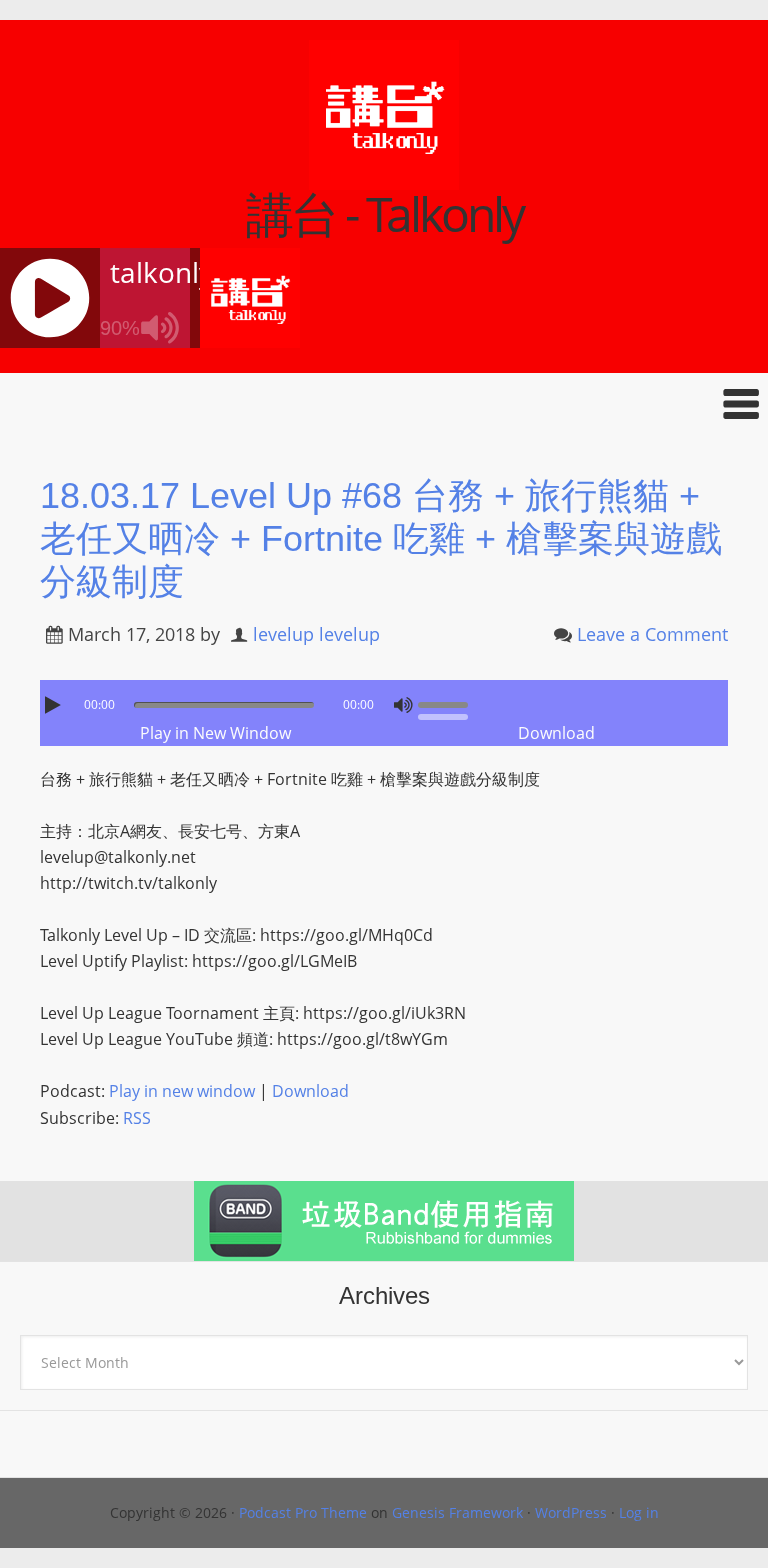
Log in (639, 1512)
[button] (384, 403)
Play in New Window (215, 733)
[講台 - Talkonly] (384, 177)
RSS (137, 1118)
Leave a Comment (652, 634)
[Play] (55, 705)
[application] (384, 700)
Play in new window (182, 1091)
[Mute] (403, 705)
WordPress (571, 1512)
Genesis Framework (457, 1512)
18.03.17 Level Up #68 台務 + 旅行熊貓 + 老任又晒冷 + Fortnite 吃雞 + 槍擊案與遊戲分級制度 (381, 538)
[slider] (448, 703)
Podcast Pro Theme (303, 1512)
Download (556, 733)
